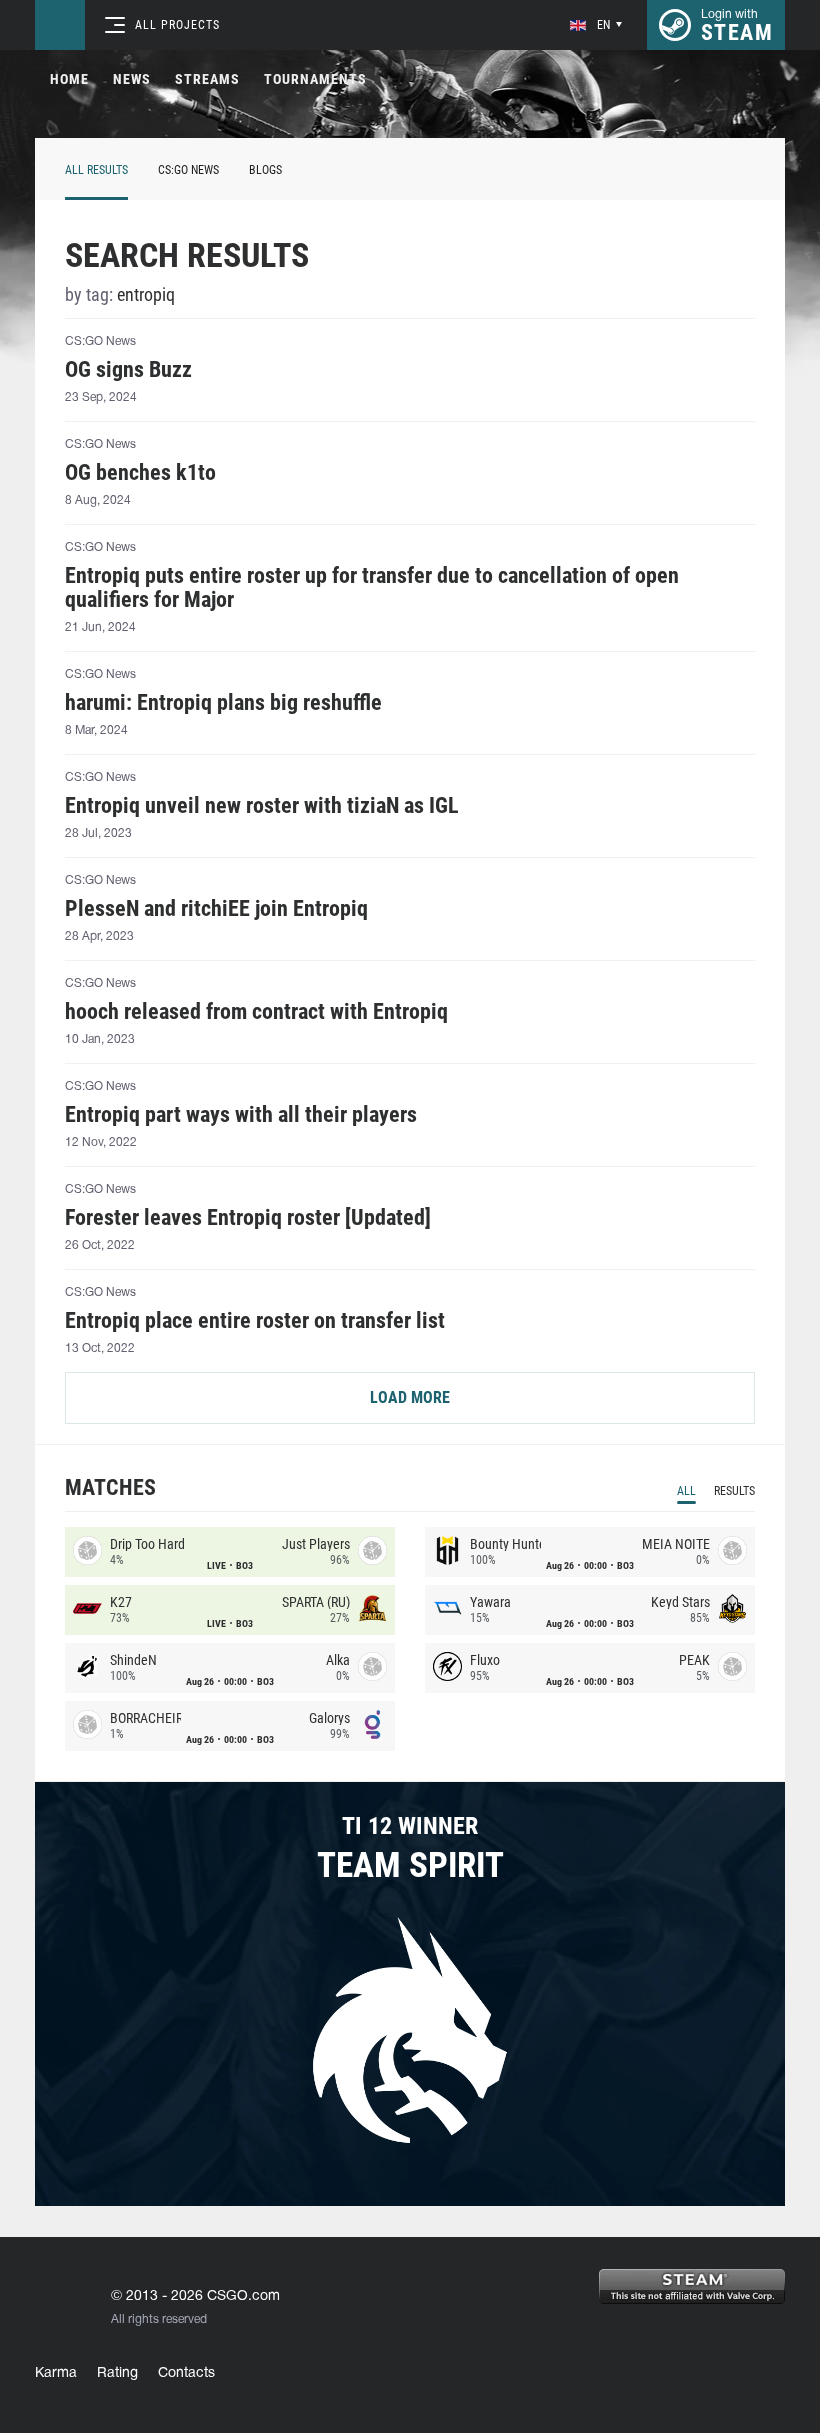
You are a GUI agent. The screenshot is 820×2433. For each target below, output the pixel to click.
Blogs (265, 170)
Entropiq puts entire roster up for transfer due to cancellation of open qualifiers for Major (372, 588)
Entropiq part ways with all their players (241, 1115)
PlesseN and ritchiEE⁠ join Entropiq (216, 909)
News (132, 79)
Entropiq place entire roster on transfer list (255, 1321)
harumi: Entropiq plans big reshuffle (223, 703)
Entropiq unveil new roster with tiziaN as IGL (262, 806)
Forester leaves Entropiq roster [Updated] (248, 1218)
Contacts (186, 2373)
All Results (96, 170)
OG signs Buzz (128, 370)
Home (69, 79)
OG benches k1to (140, 473)
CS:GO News (188, 170)
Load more (410, 1397)
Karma (56, 2373)
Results (734, 1491)
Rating (117, 2373)
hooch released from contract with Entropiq (256, 1012)
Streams (207, 79)
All (686, 1491)
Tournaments (315, 79)
